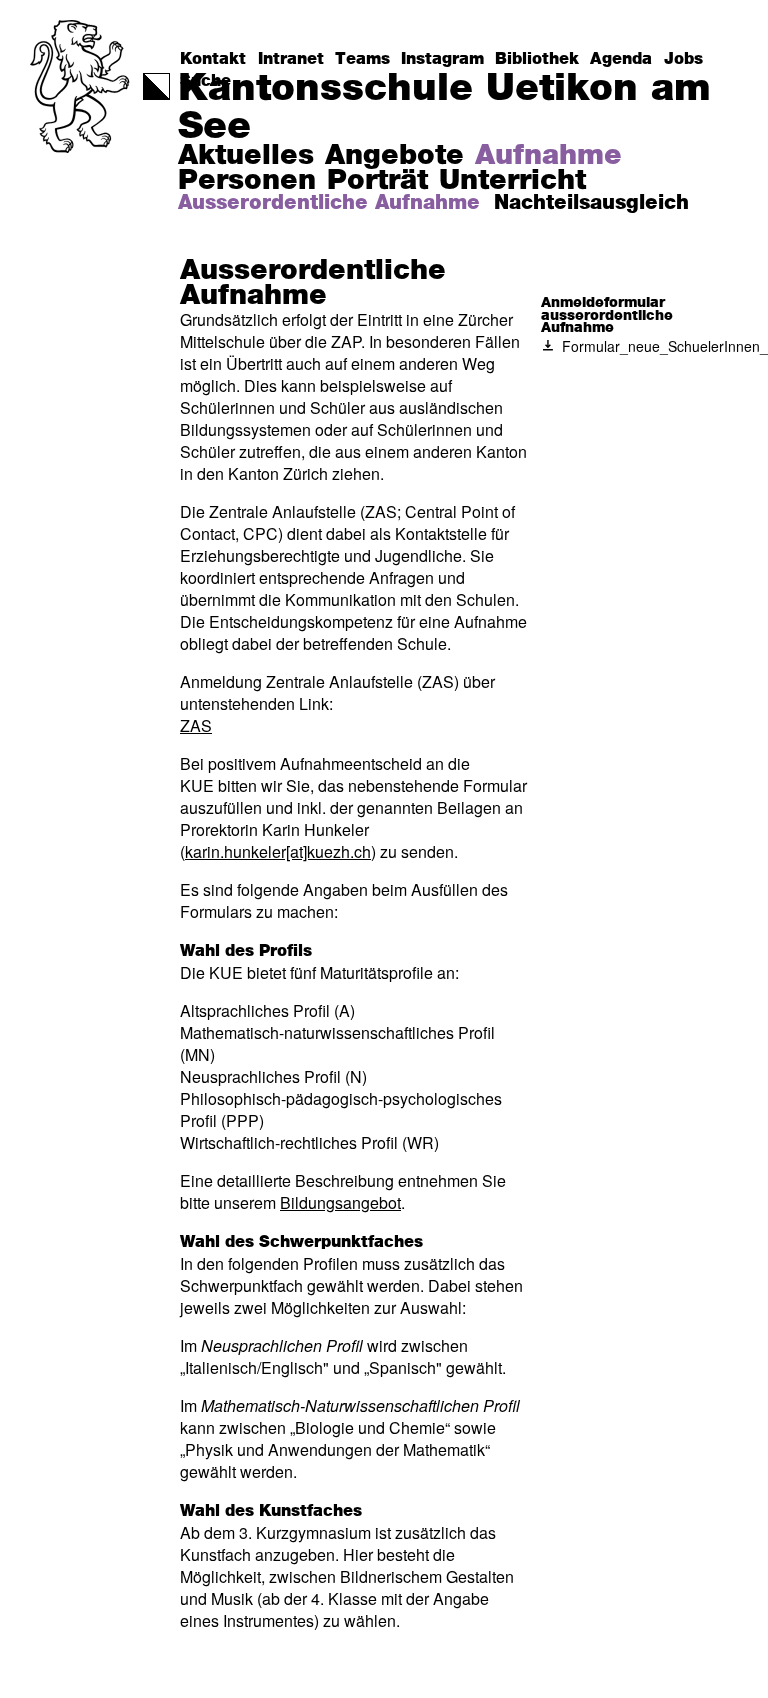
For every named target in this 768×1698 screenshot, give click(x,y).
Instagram (442, 59)
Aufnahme (548, 156)
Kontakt (213, 59)
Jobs (683, 59)
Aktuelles (246, 156)
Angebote (394, 156)
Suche (205, 81)
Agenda (621, 59)
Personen (247, 181)
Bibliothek (537, 59)
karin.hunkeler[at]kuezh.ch (278, 851)
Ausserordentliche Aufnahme (329, 203)
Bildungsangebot (340, 1202)
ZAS (196, 725)
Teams (362, 59)
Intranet (291, 59)
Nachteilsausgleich (591, 203)
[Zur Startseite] (81, 125)
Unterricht (512, 181)
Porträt (377, 181)
